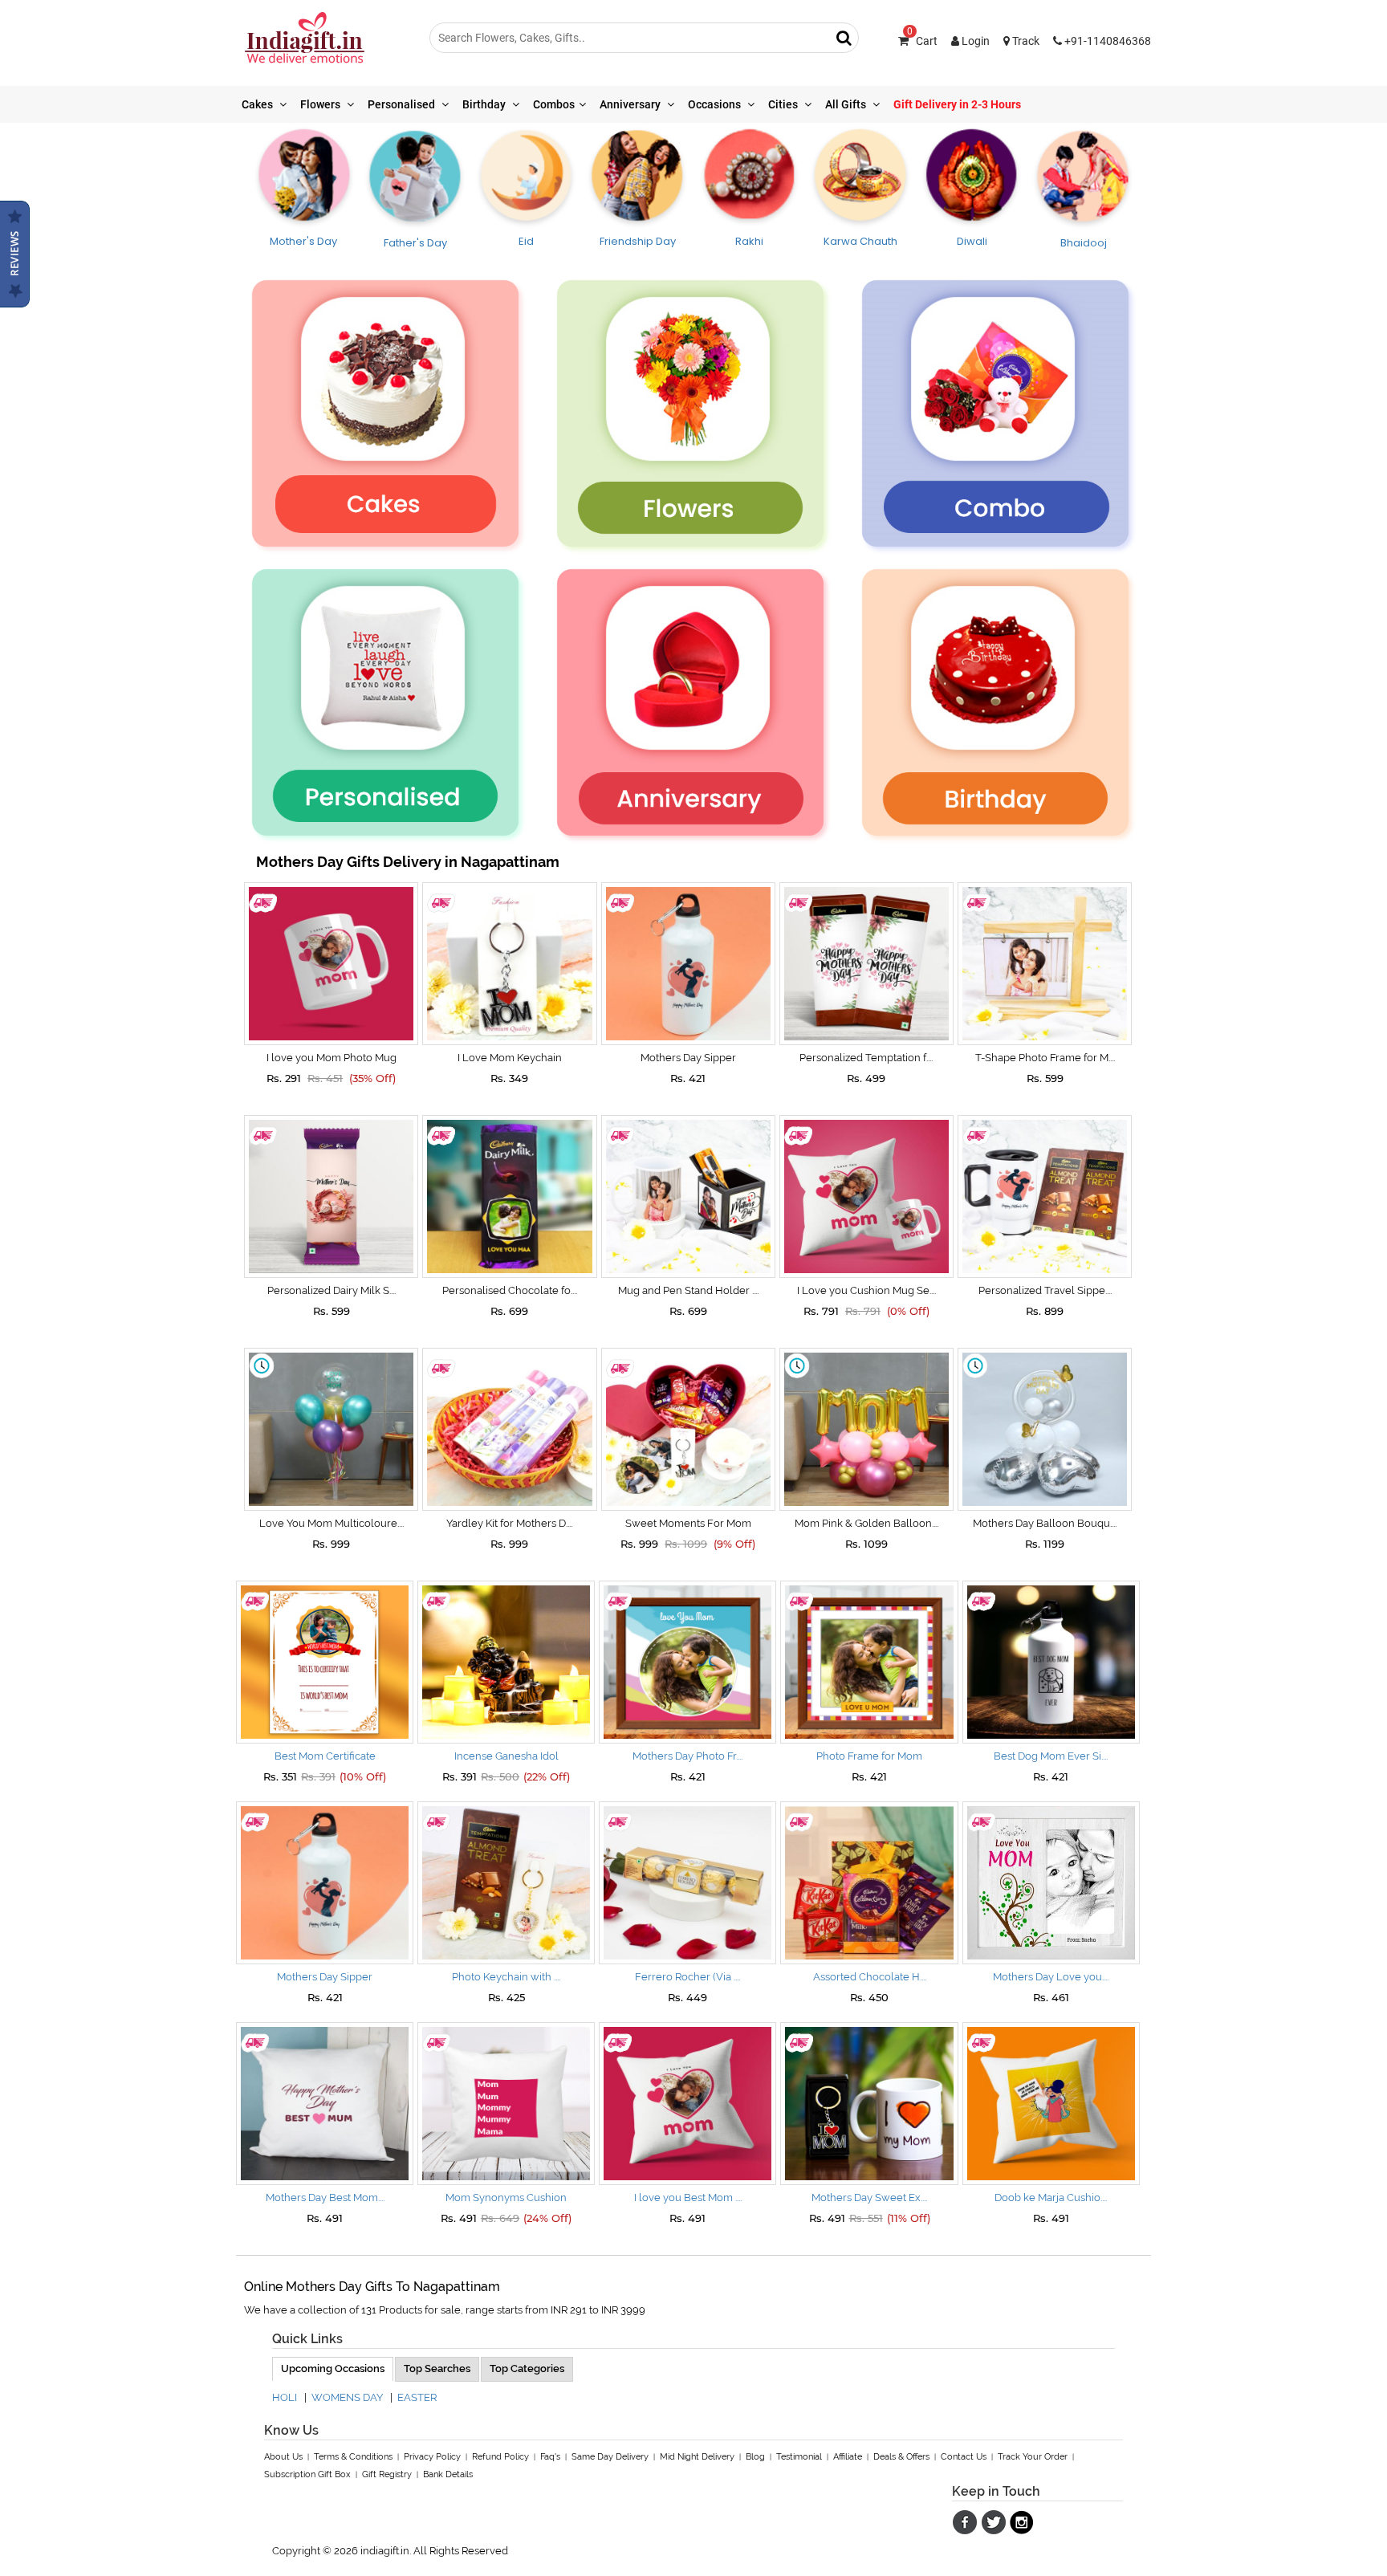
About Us (283, 2457)
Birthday (485, 104)
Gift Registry (387, 2474)
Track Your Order (1033, 2457)
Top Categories (527, 2368)
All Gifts (847, 104)
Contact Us (964, 2457)
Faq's (550, 2457)
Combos (554, 104)
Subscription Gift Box (307, 2474)
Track (1025, 41)
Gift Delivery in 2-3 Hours (957, 104)
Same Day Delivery (610, 2457)
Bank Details (448, 2474)
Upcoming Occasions (333, 2368)
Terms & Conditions (353, 2457)
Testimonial (799, 2457)
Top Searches (437, 2368)
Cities (784, 104)
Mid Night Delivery (697, 2457)
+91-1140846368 (1106, 41)
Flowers (321, 104)
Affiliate (848, 2457)
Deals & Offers (901, 2457)
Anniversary (631, 104)
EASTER (417, 2397)
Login (974, 41)
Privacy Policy (432, 2457)
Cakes (258, 104)
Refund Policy (500, 2457)
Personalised (403, 104)
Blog (755, 2457)
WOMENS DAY (347, 2397)
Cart (922, 41)
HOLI (285, 2397)
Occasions (716, 104)
